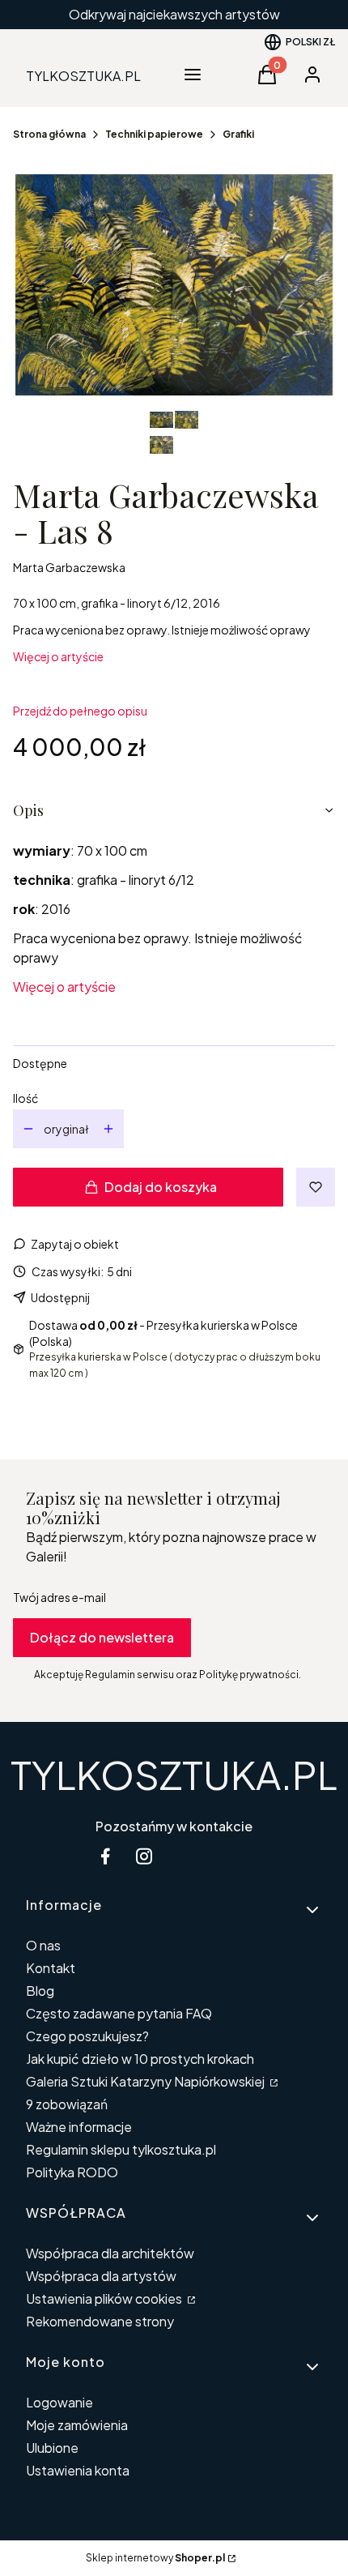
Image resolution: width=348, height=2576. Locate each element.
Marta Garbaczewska (69, 567)
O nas (43, 1945)
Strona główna (49, 134)
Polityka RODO (72, 2172)
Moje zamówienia (77, 2425)
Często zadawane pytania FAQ (119, 2013)
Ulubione (52, 2448)
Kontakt (51, 1968)
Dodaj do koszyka (161, 1187)
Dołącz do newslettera (102, 1637)
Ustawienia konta (78, 2470)
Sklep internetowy (155, 2558)
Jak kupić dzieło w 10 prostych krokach (140, 2059)
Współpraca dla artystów (101, 2276)
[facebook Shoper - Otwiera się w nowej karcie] (105, 1856)
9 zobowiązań (67, 2104)
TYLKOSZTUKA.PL (174, 1774)
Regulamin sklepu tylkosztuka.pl (121, 2149)
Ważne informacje (79, 2127)
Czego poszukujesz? (87, 2036)
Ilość (25, 1098)
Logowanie (59, 2402)
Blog (40, 1991)
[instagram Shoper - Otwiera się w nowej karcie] (144, 1856)
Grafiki (238, 134)
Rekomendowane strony (100, 2321)
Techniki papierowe (154, 134)
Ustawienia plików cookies (105, 2298)
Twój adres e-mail (59, 1597)
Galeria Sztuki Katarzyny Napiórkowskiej (146, 2081)
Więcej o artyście (58, 656)
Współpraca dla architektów (110, 2253)
